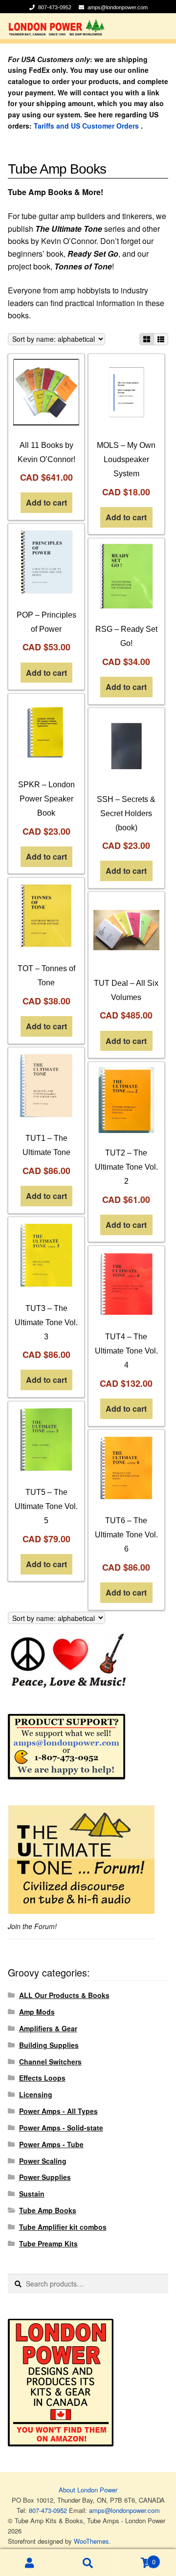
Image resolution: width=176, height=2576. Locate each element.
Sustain (32, 2194)
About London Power (88, 2490)
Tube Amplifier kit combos (63, 2227)
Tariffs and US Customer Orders (86, 126)
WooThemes (91, 2541)
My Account (29, 2563)
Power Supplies (45, 2177)
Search (88, 2563)
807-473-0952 (55, 7)
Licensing (36, 2094)
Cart (136, 2558)
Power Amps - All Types (58, 2111)
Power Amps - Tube (51, 2144)
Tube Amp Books (48, 2210)
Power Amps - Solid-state (61, 2128)
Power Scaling (43, 2161)
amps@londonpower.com (118, 7)
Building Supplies (49, 2045)
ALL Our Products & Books (64, 1995)
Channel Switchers (50, 2062)
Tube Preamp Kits (48, 2243)
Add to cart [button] (46, 502)
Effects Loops (42, 2078)
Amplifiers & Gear (48, 2028)
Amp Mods (37, 2012)
